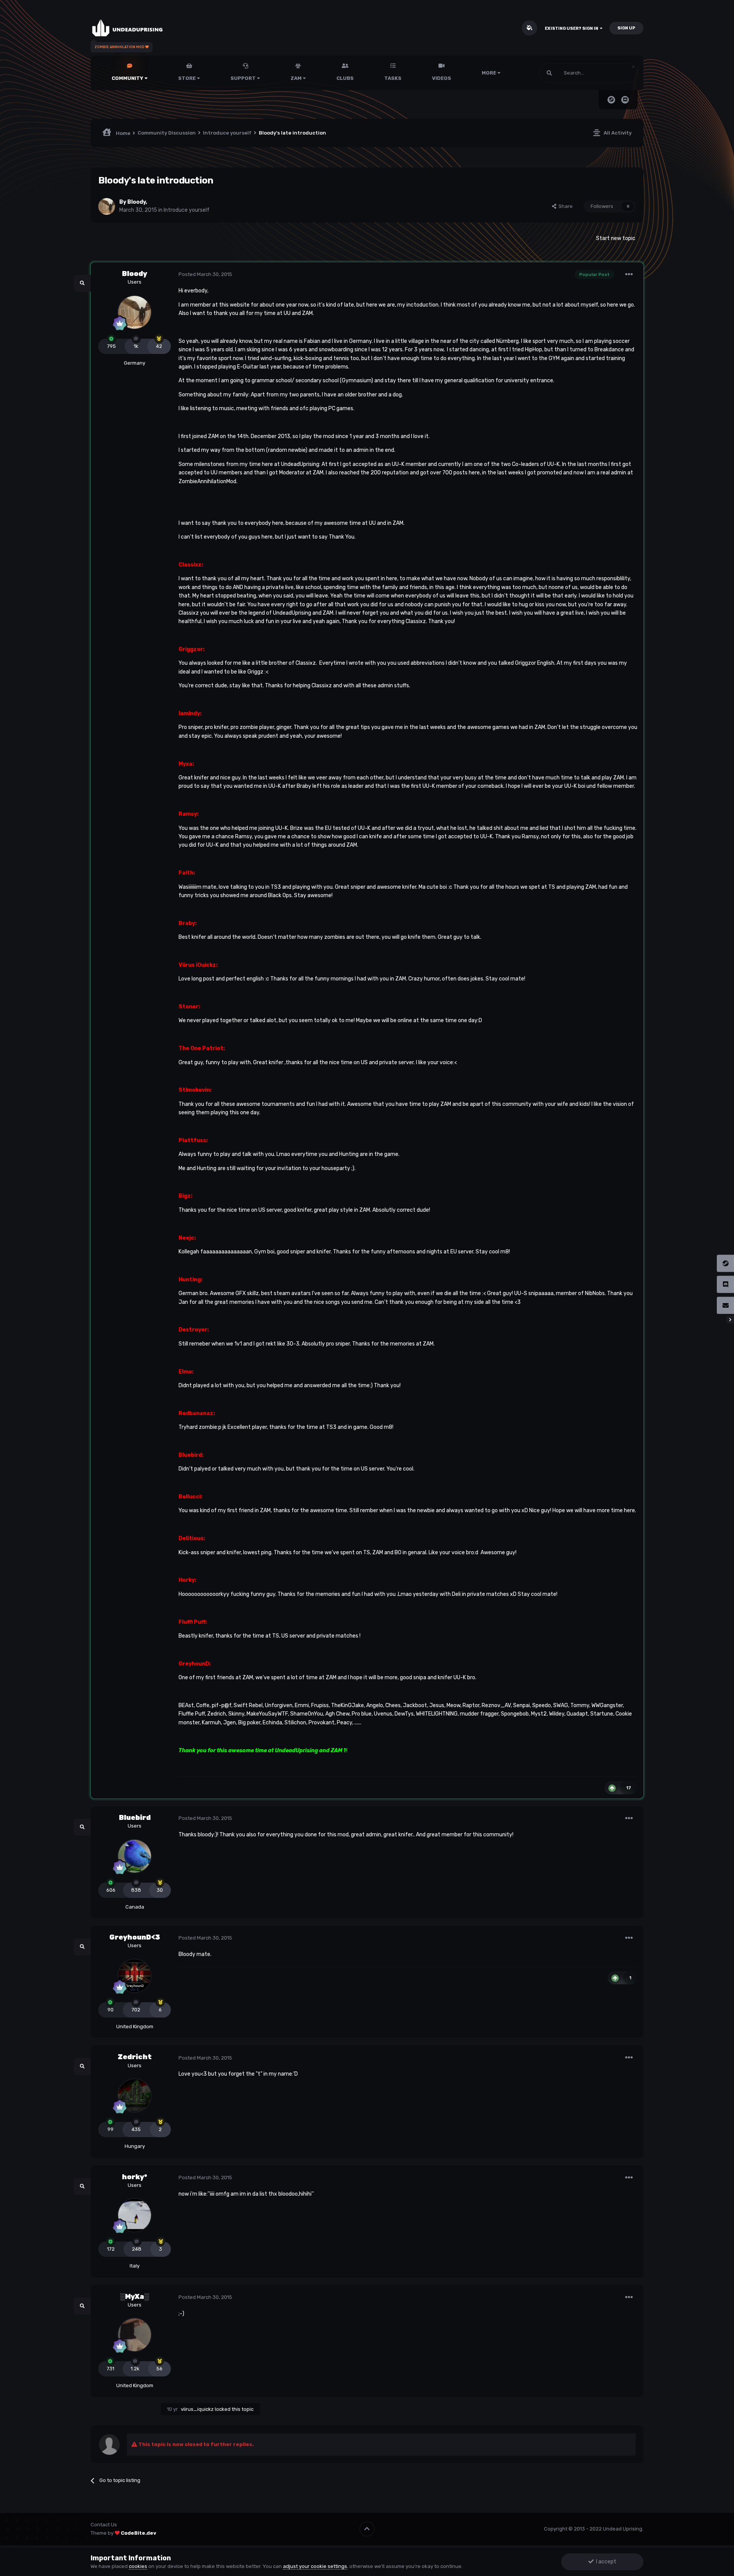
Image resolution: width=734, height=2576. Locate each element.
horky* (135, 2177)
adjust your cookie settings (315, 2566)
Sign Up (626, 28)
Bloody (136, 202)
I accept (605, 2562)
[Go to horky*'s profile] (135, 2215)
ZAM (297, 78)
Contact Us (104, 2525)
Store (188, 78)
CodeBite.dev (139, 2533)
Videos (442, 78)
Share (564, 206)
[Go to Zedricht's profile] (135, 2096)
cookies (138, 2566)
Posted (205, 274)
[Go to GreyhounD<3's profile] (135, 1976)
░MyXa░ (135, 2297)
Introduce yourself (187, 210)
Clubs (345, 78)
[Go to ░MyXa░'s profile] (135, 2335)
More (489, 73)
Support (244, 78)
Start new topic (616, 238)
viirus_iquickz (197, 2409)
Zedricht (135, 2057)
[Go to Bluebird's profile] (135, 1856)
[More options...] (629, 274)
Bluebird (135, 1818)
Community (128, 78)
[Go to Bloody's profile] (107, 206)
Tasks (393, 78)
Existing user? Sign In (572, 28)
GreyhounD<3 (135, 1937)
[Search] (549, 73)
